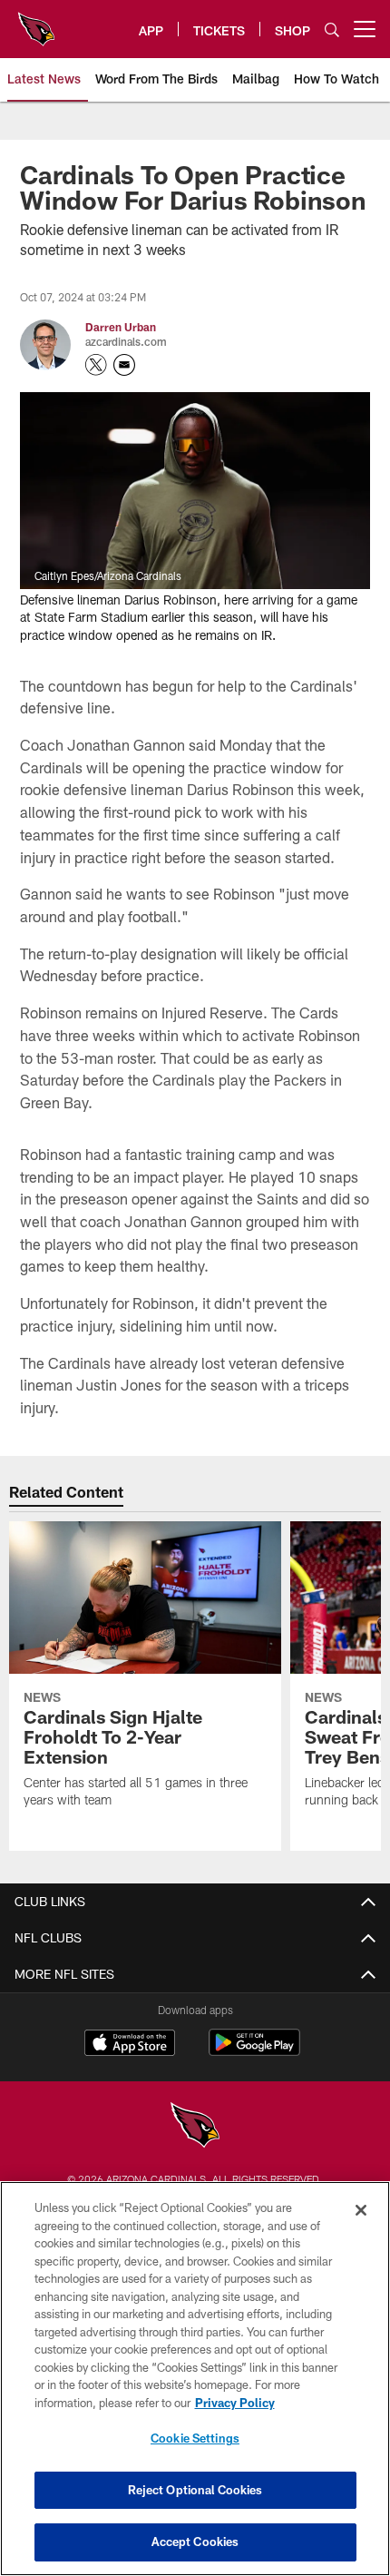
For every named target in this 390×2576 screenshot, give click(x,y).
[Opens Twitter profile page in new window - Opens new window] (96, 365)
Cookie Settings (195, 2438)
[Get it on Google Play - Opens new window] (254, 2052)
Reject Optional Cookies (195, 2490)
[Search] (332, 29)
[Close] (361, 2210)
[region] (195, 2379)
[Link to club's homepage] (36, 22)
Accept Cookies (195, 2542)
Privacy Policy (235, 2403)
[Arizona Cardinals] (195, 2127)
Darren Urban (121, 327)
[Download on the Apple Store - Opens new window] (130, 2045)
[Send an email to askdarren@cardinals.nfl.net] (124, 365)
